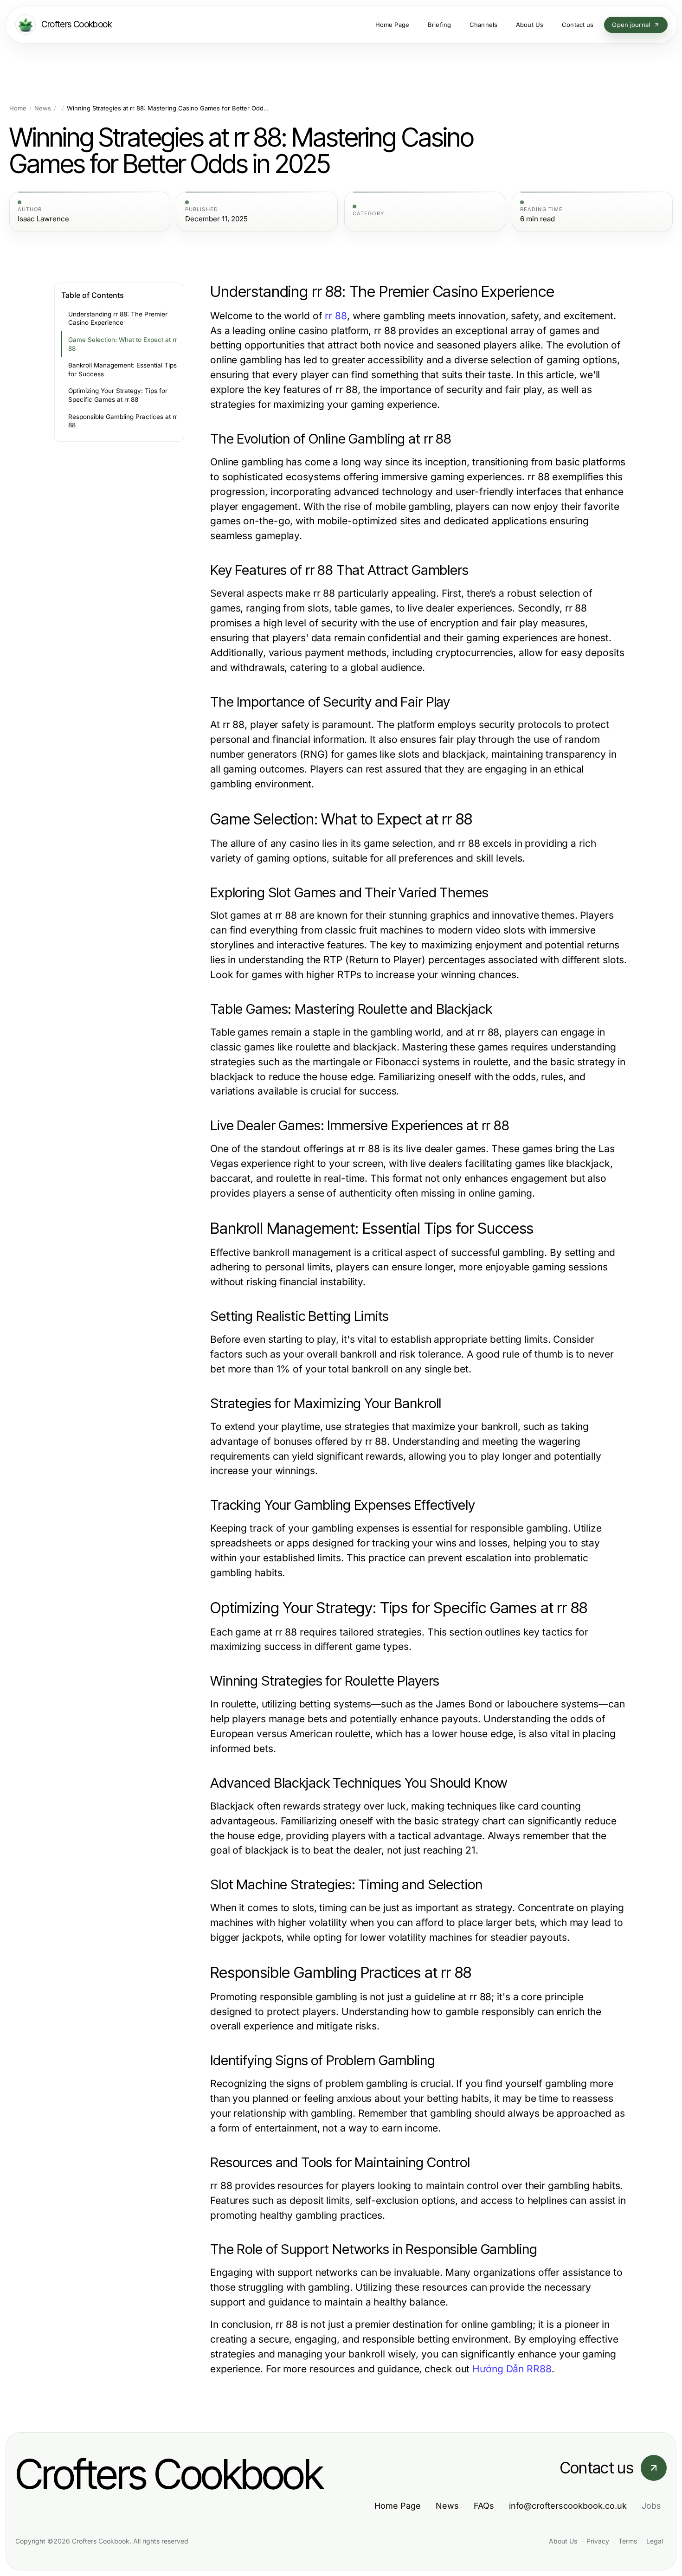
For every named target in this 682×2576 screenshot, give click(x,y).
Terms (628, 2541)
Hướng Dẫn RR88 (512, 2369)
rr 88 (336, 316)
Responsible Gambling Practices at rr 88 (123, 421)
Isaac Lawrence (43, 219)
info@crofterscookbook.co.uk (568, 2506)
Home (18, 108)
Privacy (598, 2541)
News (43, 108)
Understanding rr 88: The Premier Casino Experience (118, 319)
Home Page (398, 2506)
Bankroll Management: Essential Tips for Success (122, 370)
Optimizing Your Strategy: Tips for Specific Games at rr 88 (118, 395)
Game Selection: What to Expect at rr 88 (123, 344)
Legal (655, 2541)
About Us (563, 2541)
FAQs (484, 2506)
